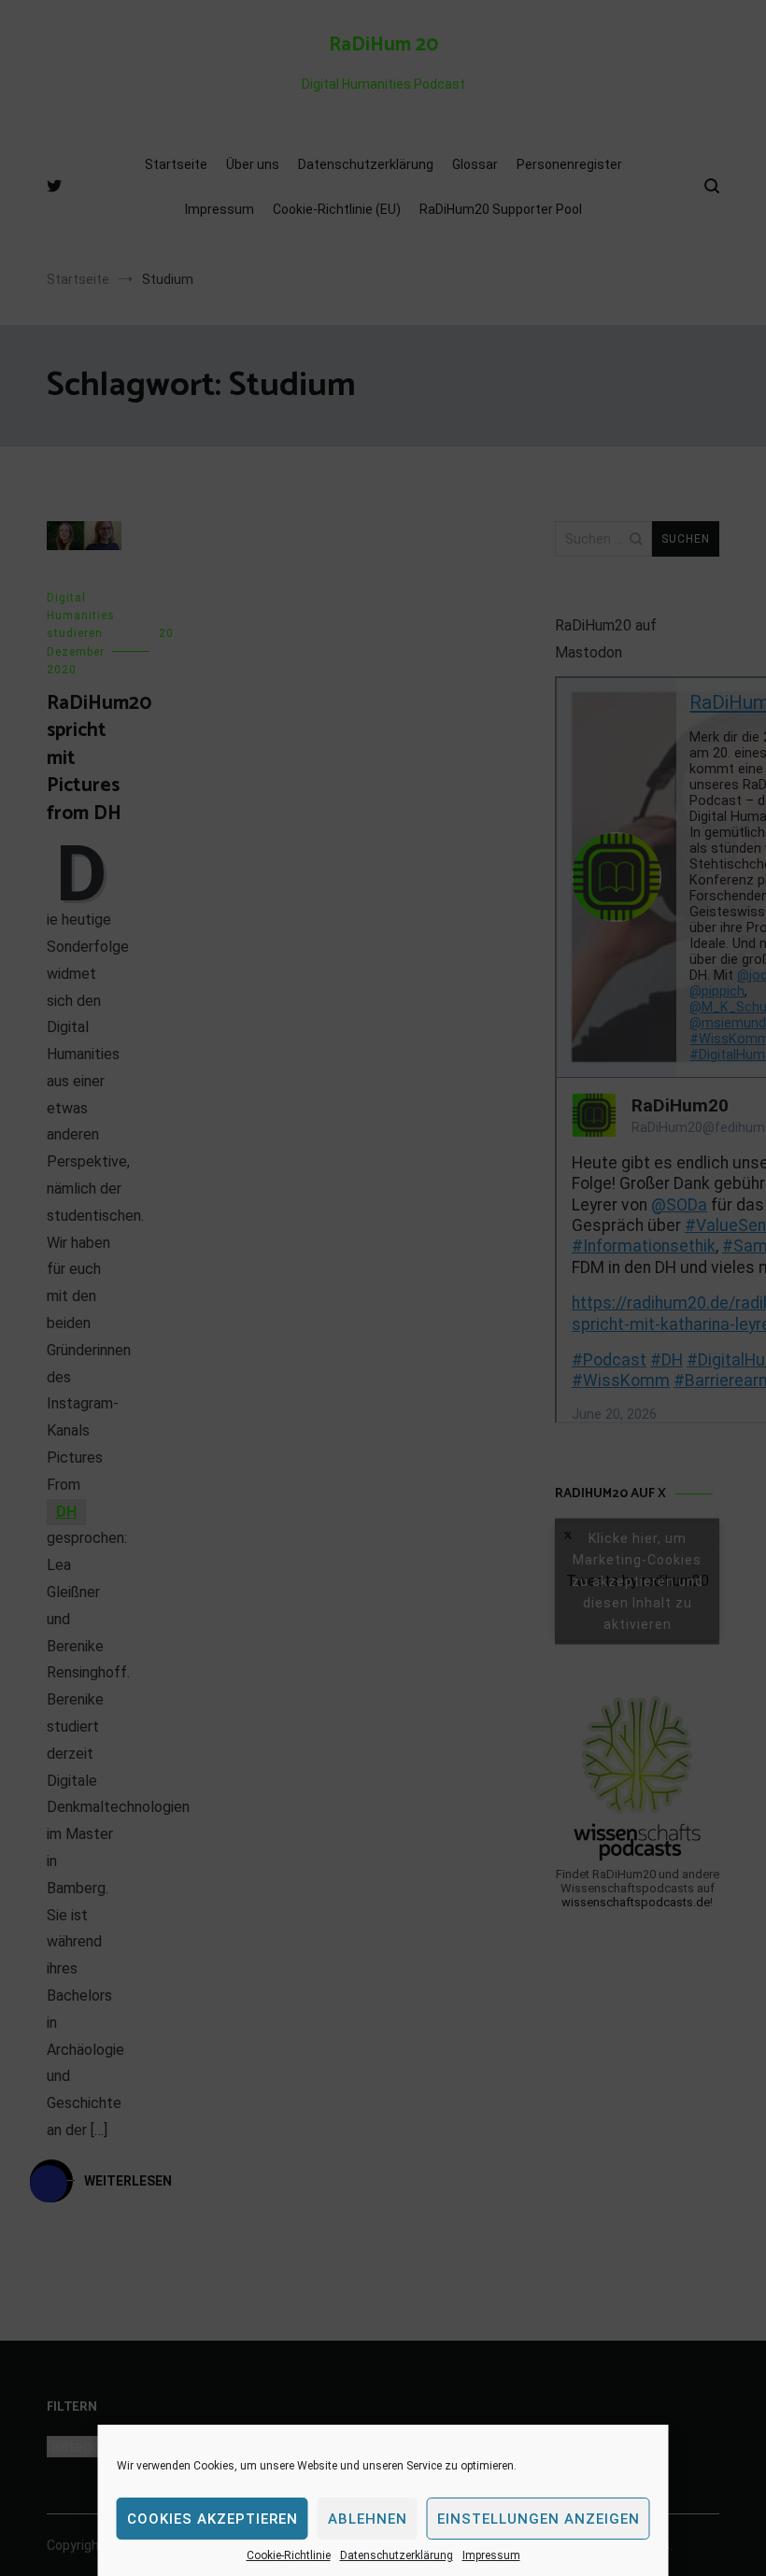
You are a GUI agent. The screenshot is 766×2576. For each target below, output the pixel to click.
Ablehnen (368, 2519)
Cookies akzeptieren (213, 2519)
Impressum (491, 2555)
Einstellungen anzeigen (539, 2519)
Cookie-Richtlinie (289, 2555)
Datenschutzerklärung (397, 2555)
